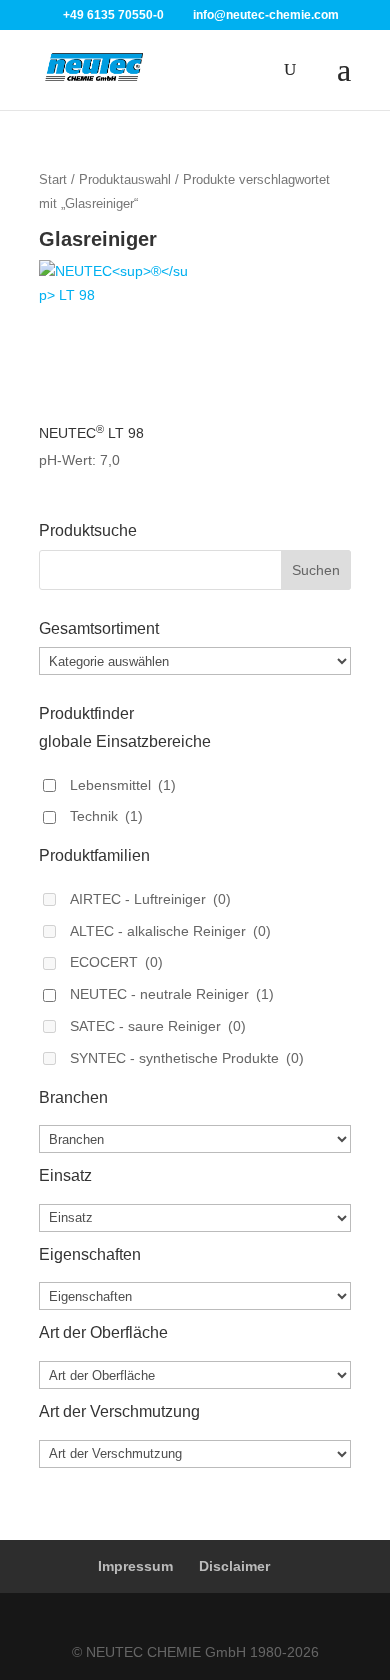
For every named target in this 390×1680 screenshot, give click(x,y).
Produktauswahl (125, 179)
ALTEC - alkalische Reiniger (170, 931)
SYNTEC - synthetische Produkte (187, 1058)
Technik (106, 816)
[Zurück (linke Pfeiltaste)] (35, 840)
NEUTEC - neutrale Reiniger (172, 994)
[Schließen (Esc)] (324, 22)
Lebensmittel (123, 785)
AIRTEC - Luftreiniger (150, 899)
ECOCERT (116, 962)
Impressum (135, 1566)
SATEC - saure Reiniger (158, 1026)
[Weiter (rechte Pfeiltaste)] (355, 840)
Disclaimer (234, 1566)
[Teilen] (280, 22)
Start (53, 179)
